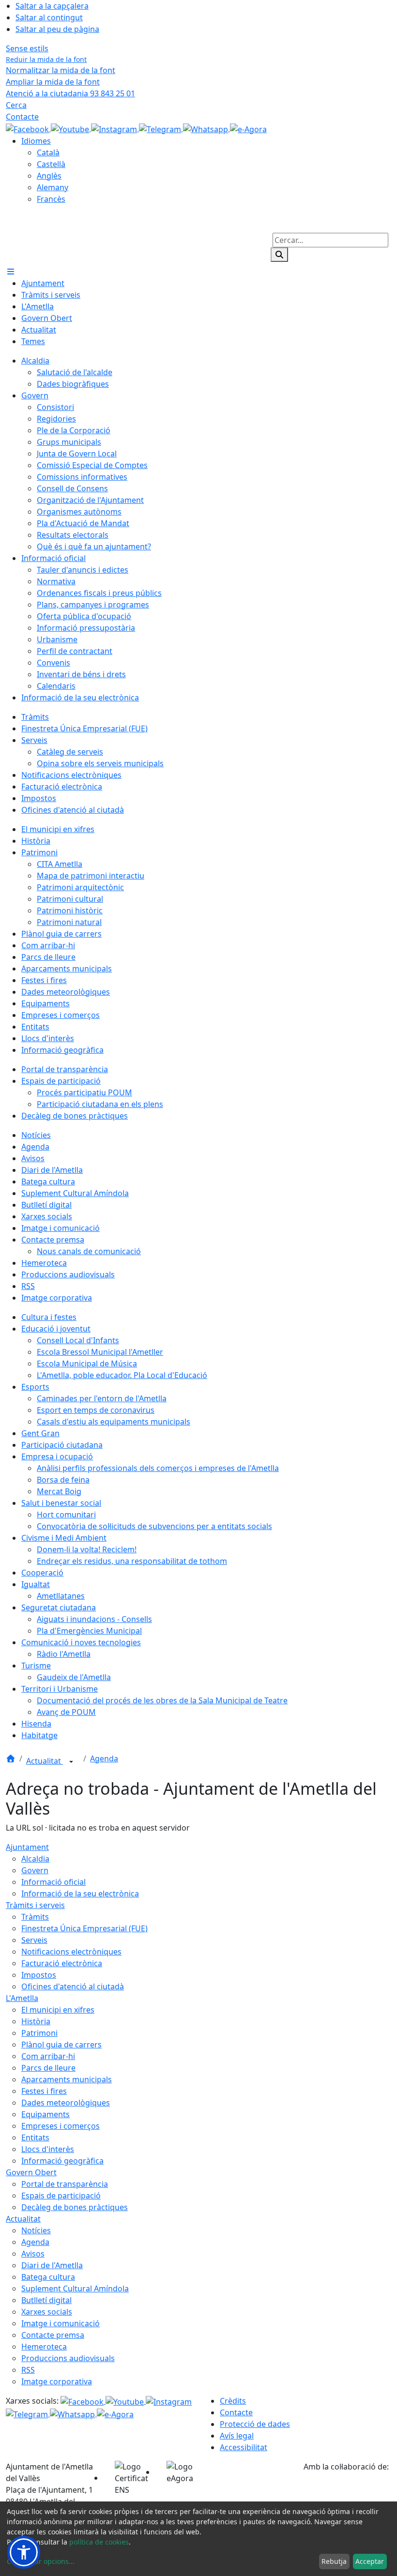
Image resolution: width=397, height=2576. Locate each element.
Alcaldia (35, 1859)
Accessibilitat (244, 2447)
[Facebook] (28, 128)
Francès (51, 199)
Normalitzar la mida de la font (61, 70)
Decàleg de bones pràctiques (75, 2207)
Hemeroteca (44, 2347)
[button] (24, 2552)
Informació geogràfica (62, 2161)
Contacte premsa (53, 2335)
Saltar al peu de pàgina (57, 29)
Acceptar (370, 2561)
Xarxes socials (47, 2312)
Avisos (33, 2254)
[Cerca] (279, 255)
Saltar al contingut (49, 17)
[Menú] (11, 272)
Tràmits (35, 1917)
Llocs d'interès (48, 2149)
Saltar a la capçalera (52, 6)
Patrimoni (39, 2033)
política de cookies (99, 2542)
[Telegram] (161, 128)
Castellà (51, 164)
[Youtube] (71, 128)
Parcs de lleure (48, 2068)
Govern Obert (31, 2172)
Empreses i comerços (61, 2126)
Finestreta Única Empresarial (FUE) (84, 1928)
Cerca (16, 105)
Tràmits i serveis (35, 1905)
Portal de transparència (65, 2184)
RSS (28, 2370)
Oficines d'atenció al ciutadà (73, 1986)
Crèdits (233, 2401)
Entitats (35, 2137)
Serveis (34, 1940)
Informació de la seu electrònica (80, 1894)
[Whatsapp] (206, 128)
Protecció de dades (255, 2424)
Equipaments (46, 2114)
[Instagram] (115, 128)
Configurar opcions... (41, 2561)
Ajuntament (27, 1847)
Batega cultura (48, 2277)
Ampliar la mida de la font (53, 82)
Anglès (49, 176)
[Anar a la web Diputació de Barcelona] (347, 2486)
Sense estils (27, 48)
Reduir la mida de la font (46, 59)
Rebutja (334, 2561)
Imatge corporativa (57, 2381)
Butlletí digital (46, 2300)
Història (36, 2021)
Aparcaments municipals (67, 2079)
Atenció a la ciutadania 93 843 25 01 (70, 93)
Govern (35, 1870)
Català (48, 152)
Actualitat (45, 1761)
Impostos (39, 1975)
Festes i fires (44, 2091)
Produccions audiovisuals (68, 2358)
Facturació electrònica (62, 1963)
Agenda (104, 1758)
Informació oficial (53, 1882)
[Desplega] (71, 1762)
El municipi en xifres (58, 2010)
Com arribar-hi (48, 2056)
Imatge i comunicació (61, 2323)
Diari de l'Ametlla (52, 2265)
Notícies (36, 2230)
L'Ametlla (22, 1998)
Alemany (53, 187)
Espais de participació (61, 2196)
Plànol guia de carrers (61, 2045)
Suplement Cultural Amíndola (75, 2288)
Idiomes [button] (36, 141)
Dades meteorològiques (66, 2103)
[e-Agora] (248, 128)
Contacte (22, 117)
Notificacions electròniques (71, 1952)
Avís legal (237, 2436)
